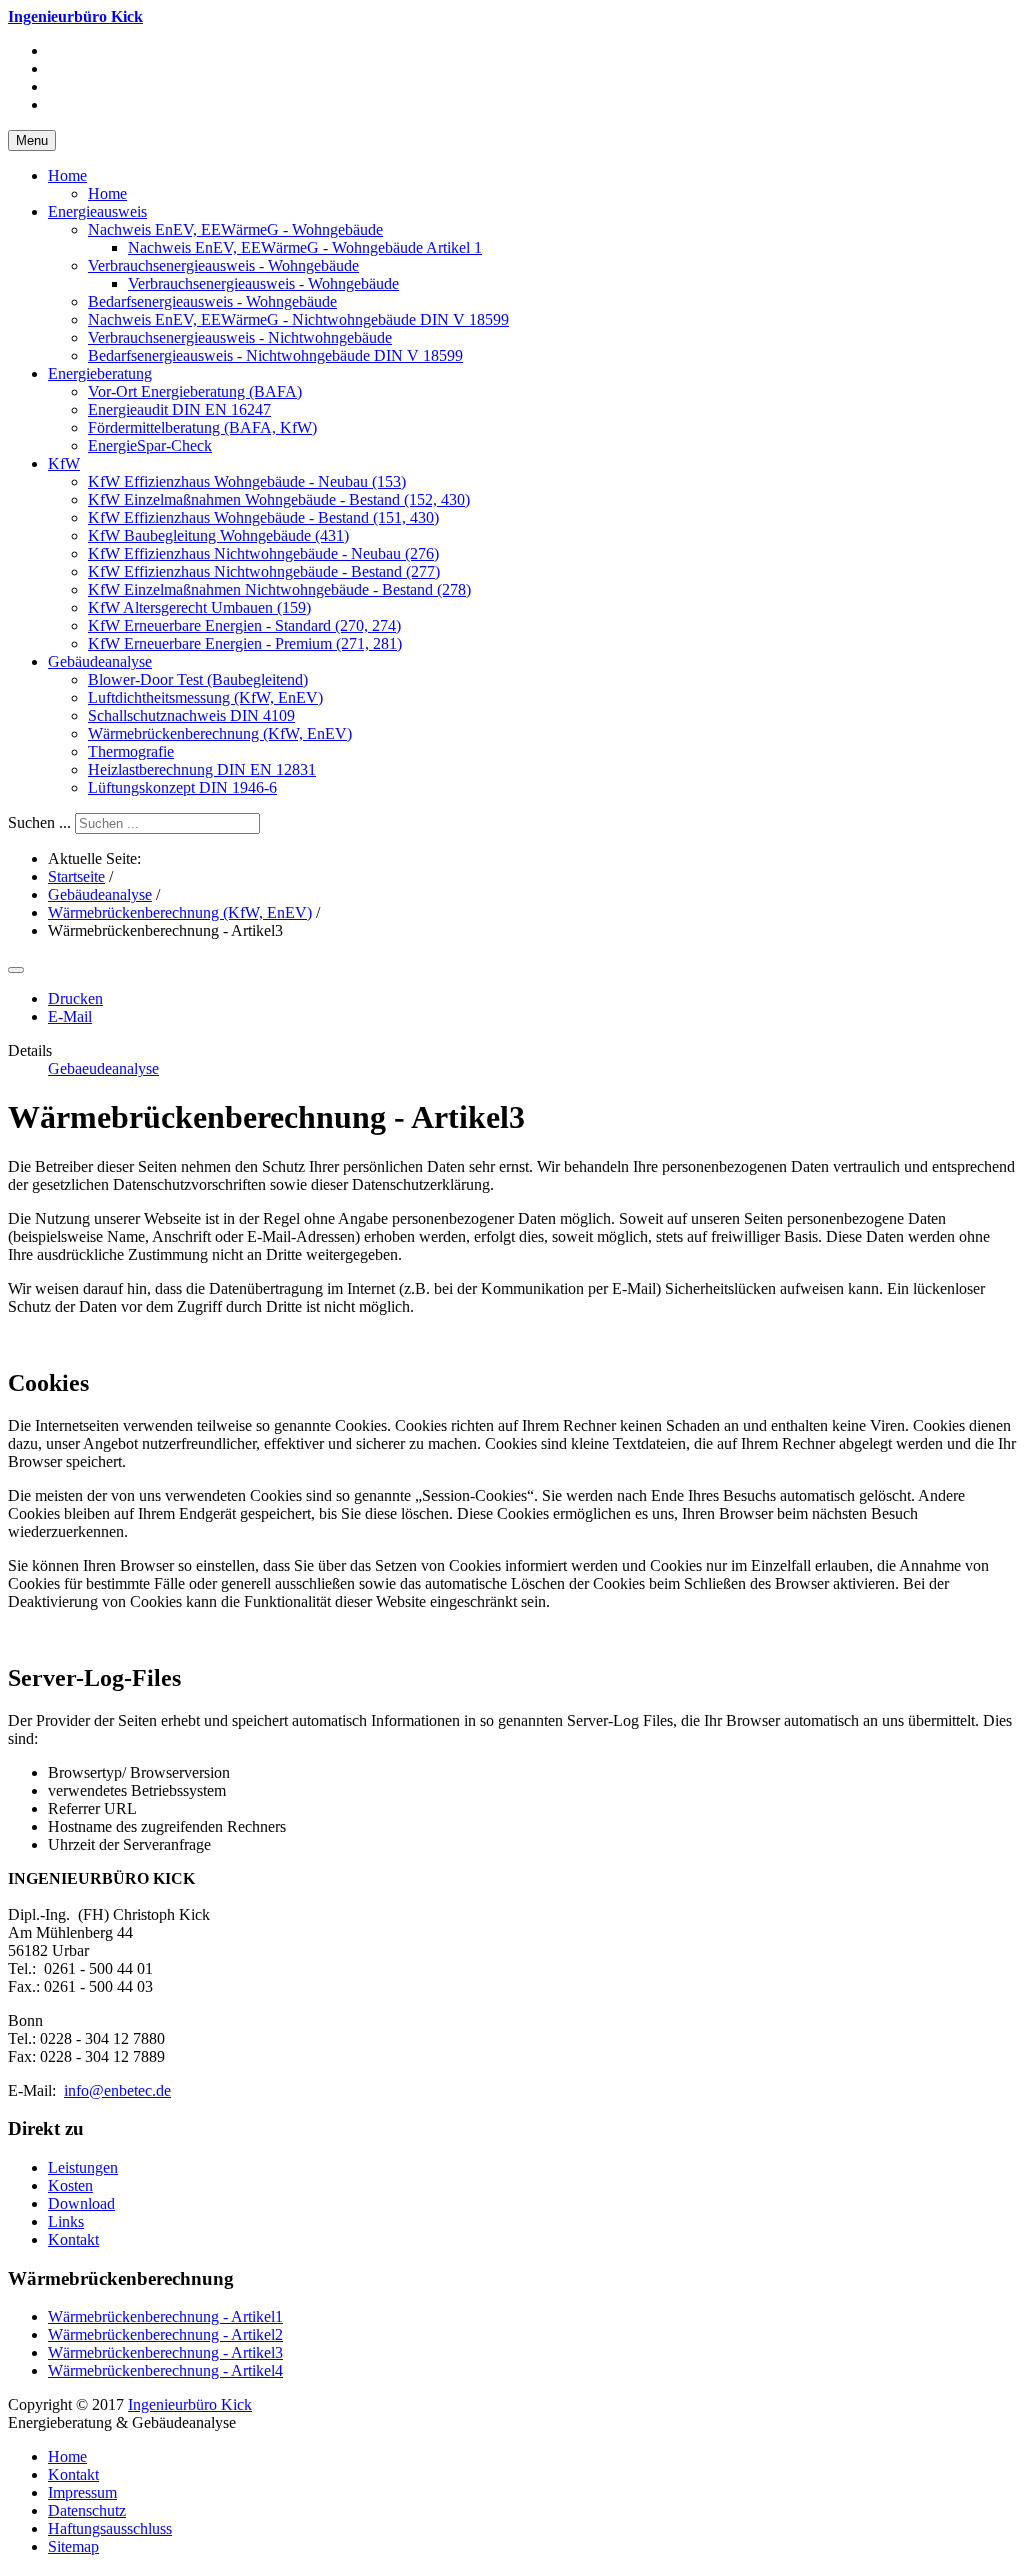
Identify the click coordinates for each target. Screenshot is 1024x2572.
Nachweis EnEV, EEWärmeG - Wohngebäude (235, 229)
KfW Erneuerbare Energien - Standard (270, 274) (244, 625)
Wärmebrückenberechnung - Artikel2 (165, 2334)
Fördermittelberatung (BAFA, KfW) (202, 427)
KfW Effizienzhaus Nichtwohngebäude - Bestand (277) (264, 571)
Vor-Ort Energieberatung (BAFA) (195, 391)
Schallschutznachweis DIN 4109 (191, 715)
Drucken (75, 998)
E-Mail (70, 1016)
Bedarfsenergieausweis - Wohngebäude (212, 301)
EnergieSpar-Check (150, 445)
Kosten (70, 2185)
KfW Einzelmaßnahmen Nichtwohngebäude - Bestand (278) (279, 589)
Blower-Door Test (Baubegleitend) (198, 679)
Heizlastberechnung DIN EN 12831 (202, 769)
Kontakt (73, 2239)
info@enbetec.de (117, 2090)
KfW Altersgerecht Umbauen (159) (199, 607)
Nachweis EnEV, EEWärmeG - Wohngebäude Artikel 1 (305, 247)
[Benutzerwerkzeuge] (16, 970)
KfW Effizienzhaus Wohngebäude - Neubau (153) (247, 481)
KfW (64, 463)
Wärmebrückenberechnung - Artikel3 (165, 2352)
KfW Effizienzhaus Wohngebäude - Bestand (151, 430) (263, 517)
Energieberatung (100, 373)
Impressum (82, 2492)
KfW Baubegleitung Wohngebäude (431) (218, 535)
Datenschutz (87, 2510)
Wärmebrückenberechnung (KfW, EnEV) (220, 733)
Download (81, 2203)
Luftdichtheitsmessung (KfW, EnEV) (205, 697)
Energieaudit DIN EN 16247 (179, 409)
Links (66, 2221)
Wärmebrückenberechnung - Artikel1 (165, 2316)
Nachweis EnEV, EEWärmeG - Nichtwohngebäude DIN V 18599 (298, 319)
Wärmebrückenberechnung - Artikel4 (165, 2370)
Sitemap (73, 2546)
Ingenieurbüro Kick (190, 2404)
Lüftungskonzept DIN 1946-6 (182, 787)
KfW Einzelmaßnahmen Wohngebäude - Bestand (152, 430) (279, 499)
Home (67, 175)
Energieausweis (97, 211)
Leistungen (83, 2167)
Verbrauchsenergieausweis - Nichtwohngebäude (240, 337)
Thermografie (131, 751)
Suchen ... (39, 822)
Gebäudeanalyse (100, 661)
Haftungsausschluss (110, 2528)
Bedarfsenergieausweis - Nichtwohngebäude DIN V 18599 (275, 355)
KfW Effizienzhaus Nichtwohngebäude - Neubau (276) (263, 553)
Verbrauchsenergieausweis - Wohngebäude (223, 265)
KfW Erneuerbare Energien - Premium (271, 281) (245, 643)
